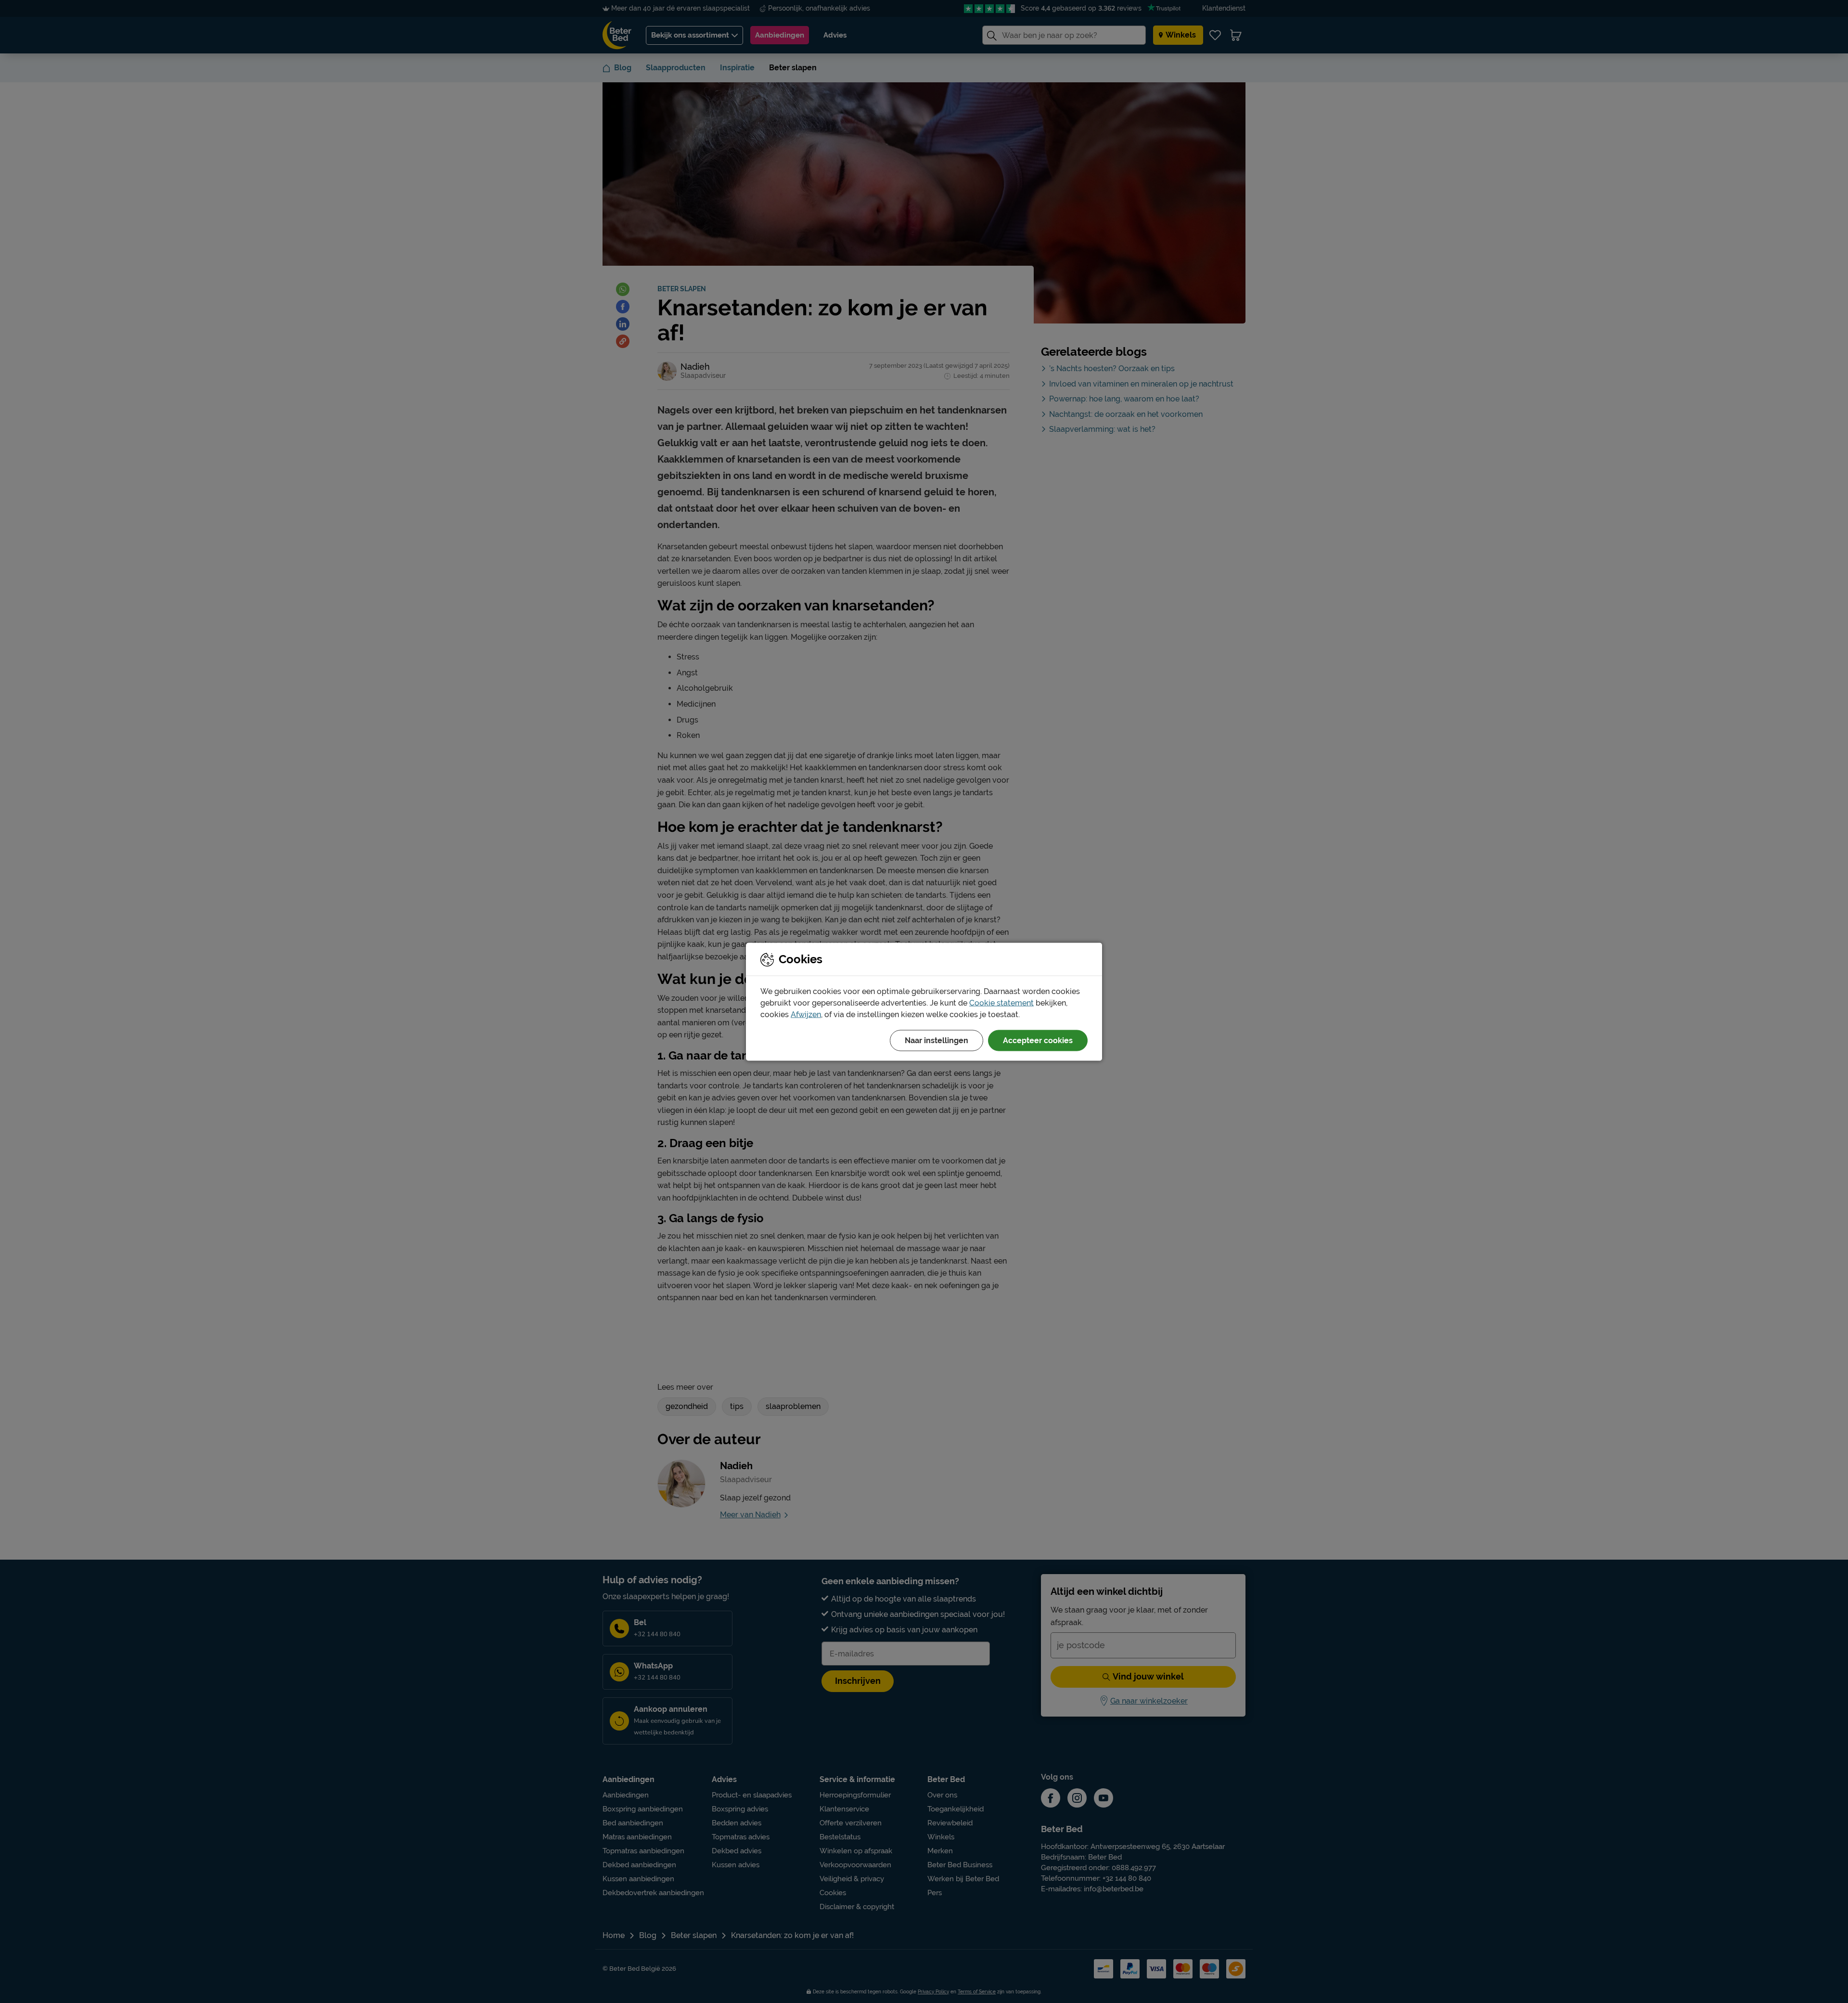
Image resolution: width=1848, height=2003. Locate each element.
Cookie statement (1001, 1002)
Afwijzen (806, 1014)
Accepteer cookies (1038, 1040)
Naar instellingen (937, 1040)
